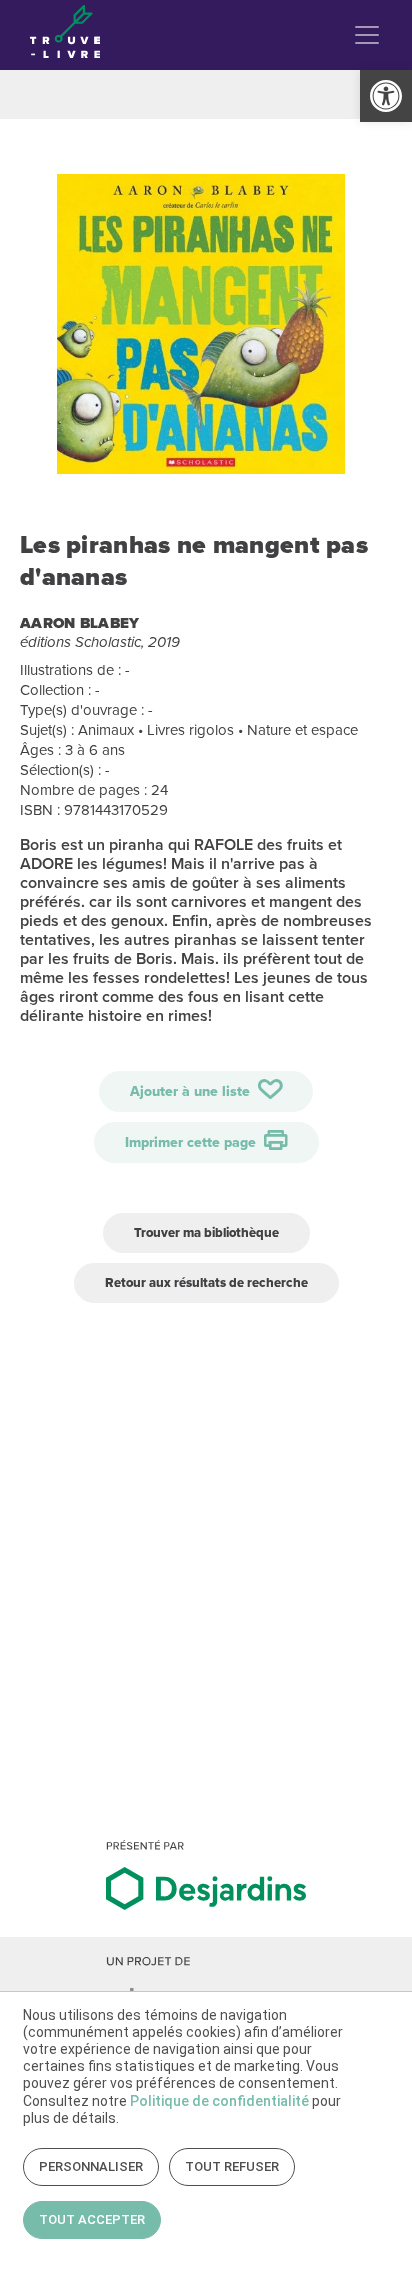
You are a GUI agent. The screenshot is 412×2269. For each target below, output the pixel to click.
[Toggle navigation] (367, 35)
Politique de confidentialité (219, 2101)
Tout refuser (232, 2166)
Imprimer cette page (192, 1142)
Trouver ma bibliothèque (206, 1232)
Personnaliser (91, 2166)
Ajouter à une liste (192, 1091)
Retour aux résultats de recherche (206, 1282)
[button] (386, 96)
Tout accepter (92, 2219)
